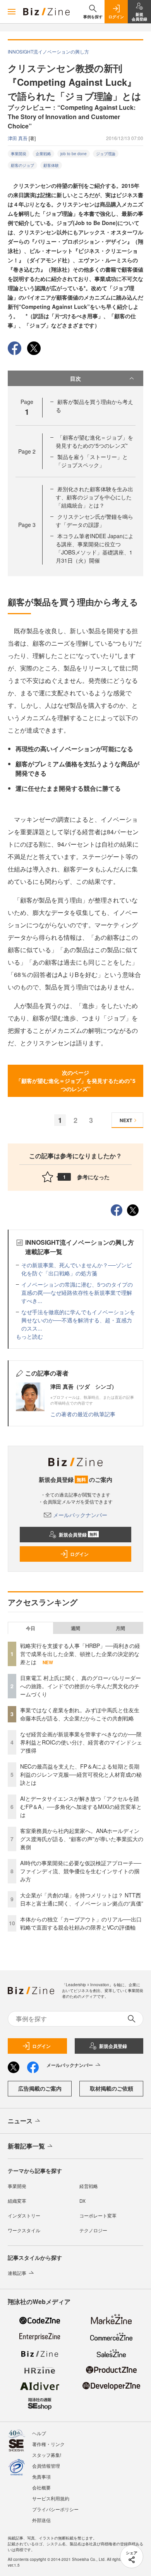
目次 (75, 378)
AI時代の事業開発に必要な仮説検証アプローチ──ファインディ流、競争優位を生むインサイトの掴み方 (81, 1871)
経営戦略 (89, 2186)
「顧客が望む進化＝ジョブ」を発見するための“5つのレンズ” (94, 441)
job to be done (74, 154)
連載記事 (17, 2273)
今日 (31, 1628)
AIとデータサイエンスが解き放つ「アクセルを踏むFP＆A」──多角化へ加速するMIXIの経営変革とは (81, 1807)
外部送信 (41, 2520)
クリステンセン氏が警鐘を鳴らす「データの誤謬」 (94, 521)
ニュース (20, 2121)
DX (82, 2201)
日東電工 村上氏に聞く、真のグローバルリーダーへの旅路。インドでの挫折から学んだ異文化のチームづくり (81, 1686)
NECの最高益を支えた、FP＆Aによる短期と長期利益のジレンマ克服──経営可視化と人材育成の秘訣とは (81, 1774)
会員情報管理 (46, 2466)
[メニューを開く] (12, 12)
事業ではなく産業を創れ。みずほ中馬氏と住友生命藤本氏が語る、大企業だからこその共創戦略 (80, 1714)
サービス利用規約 (51, 2498)
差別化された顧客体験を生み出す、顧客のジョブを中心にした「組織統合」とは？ (94, 497)
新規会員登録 (78, 1535)
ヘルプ (39, 2433)
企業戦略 (43, 154)
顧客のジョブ (22, 165)
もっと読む (29, 1336)
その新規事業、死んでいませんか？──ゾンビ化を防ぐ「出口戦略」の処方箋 (77, 1269)
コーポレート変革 (98, 2215)
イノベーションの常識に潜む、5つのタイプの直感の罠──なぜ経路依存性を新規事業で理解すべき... (77, 1292)
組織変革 (17, 2201)
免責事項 (41, 2476)
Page (27, 451)
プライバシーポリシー (55, 2509)
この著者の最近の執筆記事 (83, 1414)
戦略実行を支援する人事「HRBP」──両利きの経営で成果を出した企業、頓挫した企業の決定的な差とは (80, 1654)
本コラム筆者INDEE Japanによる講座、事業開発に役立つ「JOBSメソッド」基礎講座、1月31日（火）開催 (95, 548)
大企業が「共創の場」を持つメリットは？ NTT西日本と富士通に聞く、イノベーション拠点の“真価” (82, 1899)
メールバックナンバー (80, 1515)
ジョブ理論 (106, 154)
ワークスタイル (24, 2230)
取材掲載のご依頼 (112, 2088)
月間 (120, 1628)
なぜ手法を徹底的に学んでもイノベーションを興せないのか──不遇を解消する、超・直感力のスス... (78, 1320)
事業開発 (19, 154)
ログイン (79, 1554)
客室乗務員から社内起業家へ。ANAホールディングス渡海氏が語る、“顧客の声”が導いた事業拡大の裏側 (82, 1839)
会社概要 (41, 2487)
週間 (75, 1628)
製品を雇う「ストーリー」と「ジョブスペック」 (92, 461)
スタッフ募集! (47, 2455)
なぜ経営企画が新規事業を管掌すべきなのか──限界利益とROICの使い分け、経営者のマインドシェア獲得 (81, 1742)
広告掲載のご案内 (40, 2088)
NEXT (126, 1120)
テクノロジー (93, 2230)
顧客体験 (51, 165)
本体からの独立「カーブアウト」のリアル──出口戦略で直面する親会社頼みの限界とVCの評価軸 (81, 1923)
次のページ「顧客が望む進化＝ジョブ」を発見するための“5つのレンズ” (76, 1081)
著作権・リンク (48, 2444)
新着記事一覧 (26, 2146)
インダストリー (24, 2215)
